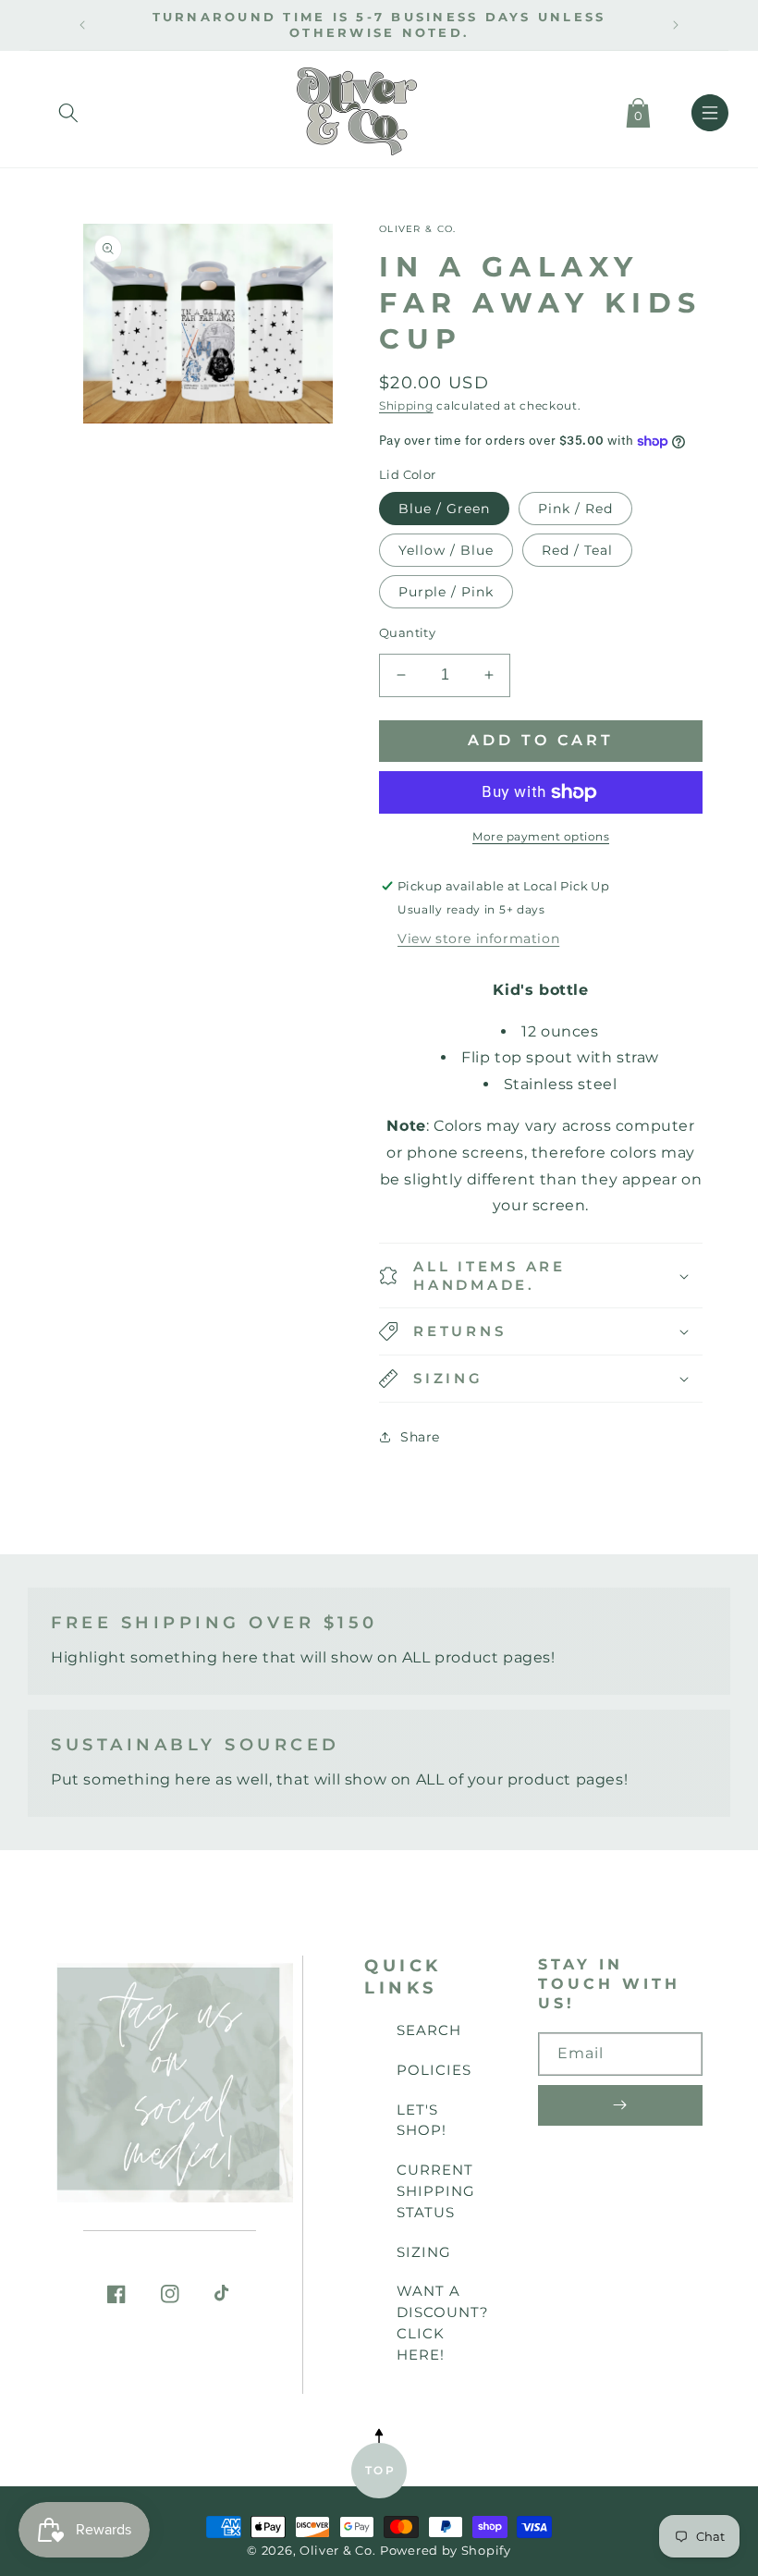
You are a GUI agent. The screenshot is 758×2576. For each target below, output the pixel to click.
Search (429, 2030)
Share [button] (420, 1437)
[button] (68, 109)
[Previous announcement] (82, 25)
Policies (434, 2070)
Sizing (424, 2252)
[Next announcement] (676, 25)
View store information (478, 938)
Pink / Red (575, 509)
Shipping (406, 405)
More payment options (541, 836)
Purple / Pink (446, 592)
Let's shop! (422, 2120)
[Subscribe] (620, 2105)
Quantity (407, 632)
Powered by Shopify (446, 2551)
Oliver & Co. (337, 2551)
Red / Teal (577, 550)
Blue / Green (444, 509)
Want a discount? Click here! (443, 2322)
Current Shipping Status (436, 2191)
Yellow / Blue (446, 550)
